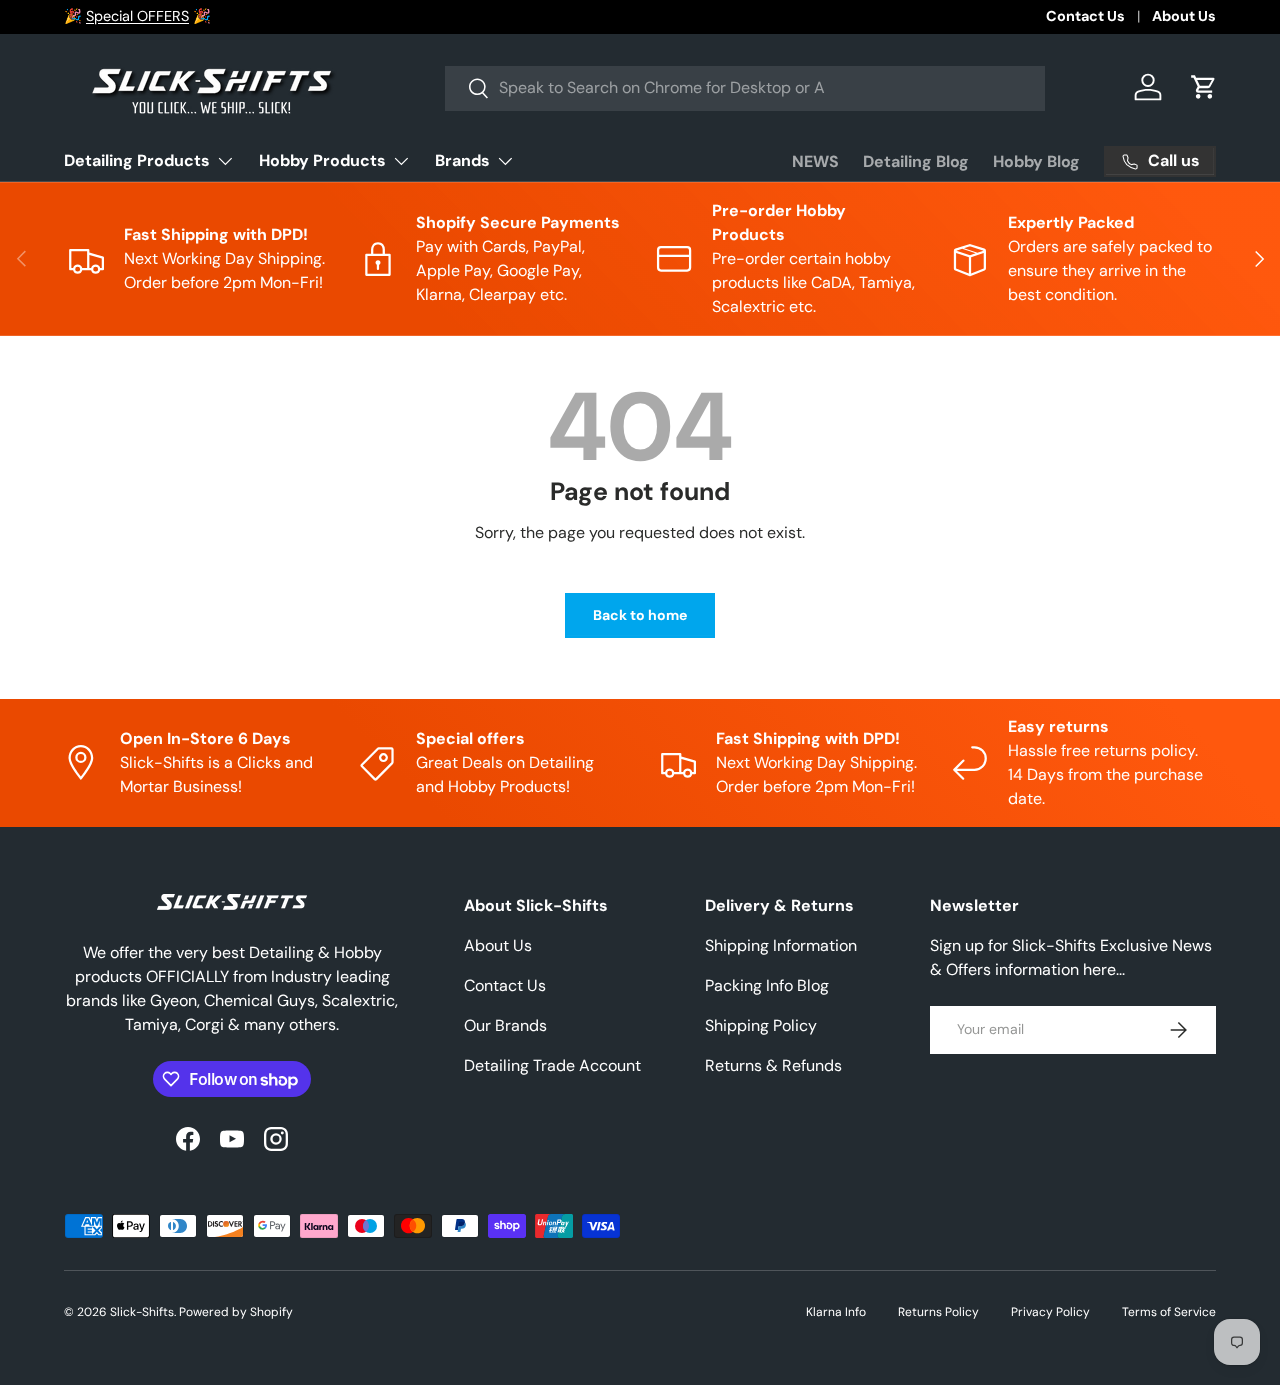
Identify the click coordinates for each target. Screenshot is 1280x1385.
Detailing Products (137, 160)
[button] (1204, 87)
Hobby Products (322, 160)
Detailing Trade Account (552, 1065)
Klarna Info (836, 1312)
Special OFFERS (137, 16)
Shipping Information (781, 945)
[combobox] (745, 87)
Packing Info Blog (767, 985)
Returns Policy (938, 1312)
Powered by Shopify (236, 1312)
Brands (462, 160)
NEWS (815, 161)
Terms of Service (1169, 1312)
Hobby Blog (1036, 161)
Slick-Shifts (142, 1312)
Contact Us (1085, 16)
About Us (1184, 16)
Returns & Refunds (773, 1065)
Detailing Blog (916, 161)
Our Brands (505, 1025)
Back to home (640, 615)
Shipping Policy (761, 1025)
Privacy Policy (1050, 1312)
